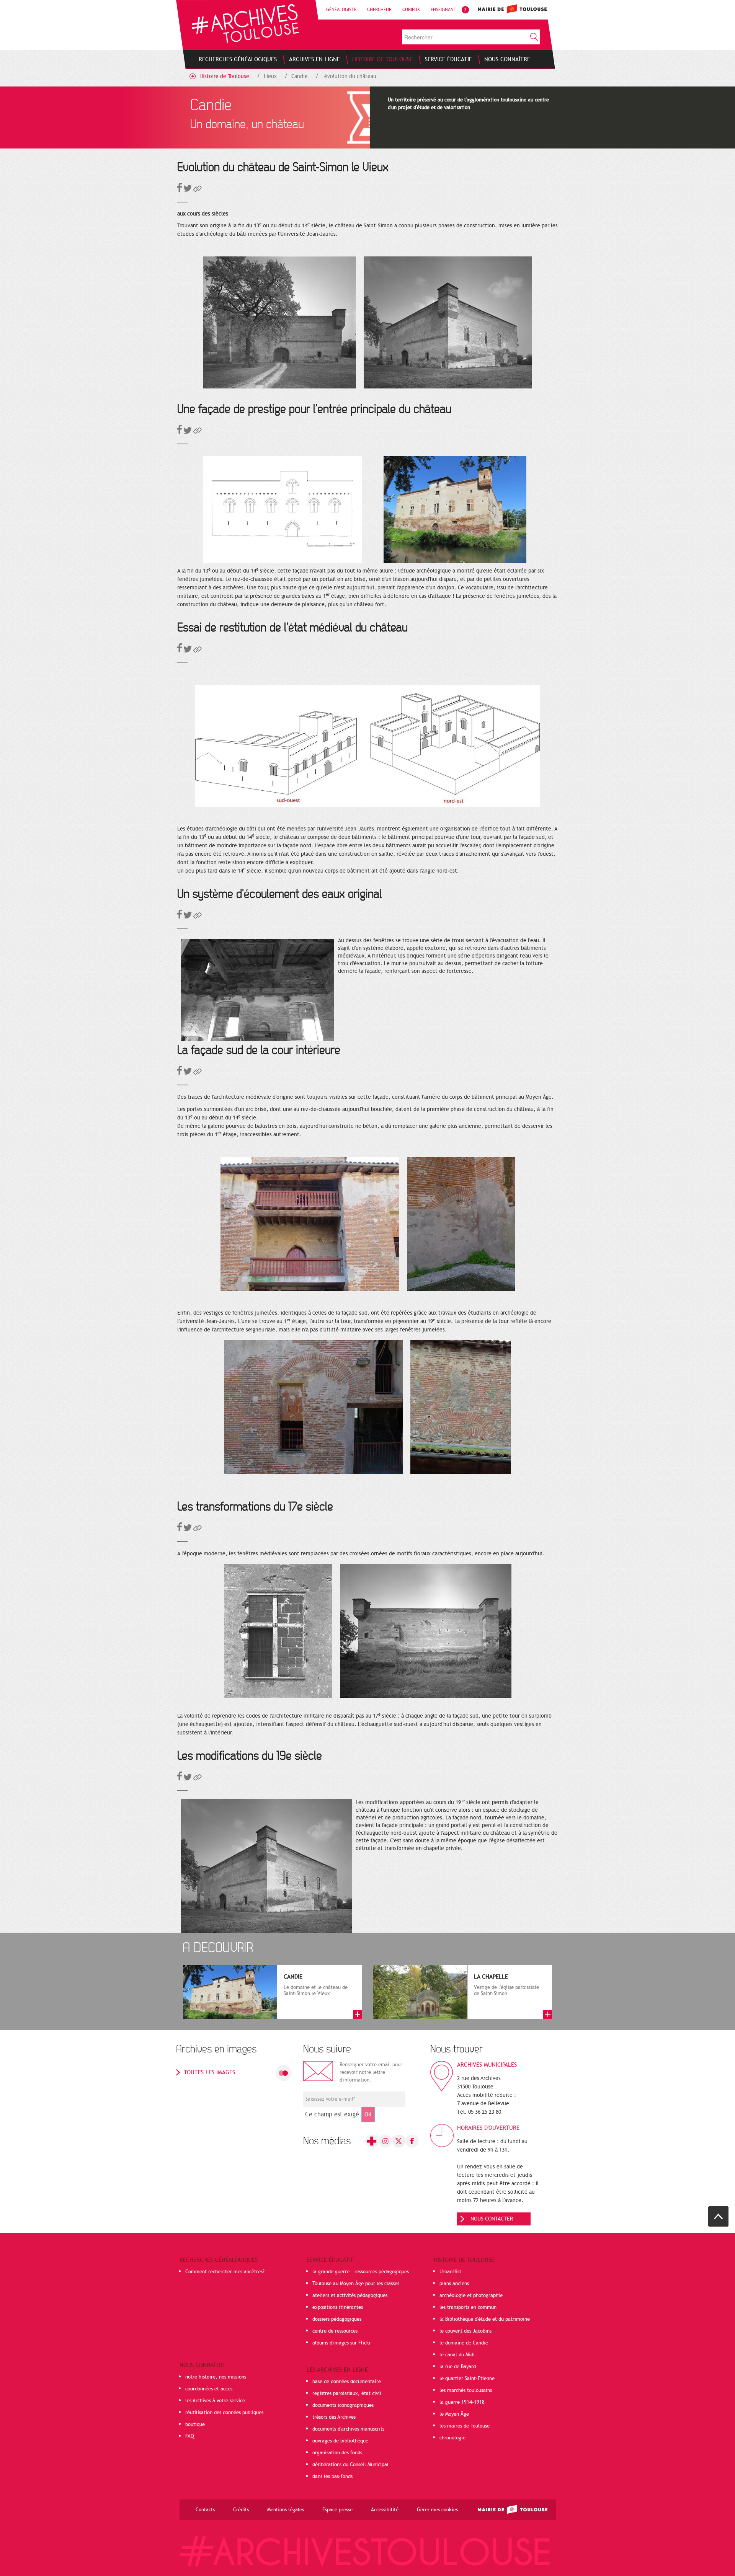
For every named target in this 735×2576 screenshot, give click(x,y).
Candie (300, 76)
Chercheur (379, 10)
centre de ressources (335, 2331)
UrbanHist (450, 2272)
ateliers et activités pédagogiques (350, 2295)
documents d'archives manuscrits (348, 2429)
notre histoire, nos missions (216, 2377)
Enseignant (443, 10)
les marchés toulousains (466, 2390)
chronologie (452, 2438)
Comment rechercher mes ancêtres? (225, 2272)
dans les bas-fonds (332, 2476)
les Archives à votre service (215, 2401)
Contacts (205, 2510)
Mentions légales (286, 2510)
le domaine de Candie (464, 2343)
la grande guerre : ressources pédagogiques (361, 2272)
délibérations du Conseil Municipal (350, 2465)
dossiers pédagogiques (337, 2319)
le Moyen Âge (454, 2414)
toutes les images (209, 2072)
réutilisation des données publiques (224, 2413)
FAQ (190, 2436)
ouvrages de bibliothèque (340, 2441)
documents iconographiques (343, 2405)
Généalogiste (341, 10)
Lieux (270, 76)
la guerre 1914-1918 (462, 2402)
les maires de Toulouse (465, 2426)
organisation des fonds (337, 2453)
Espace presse (337, 2510)
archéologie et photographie (471, 2295)
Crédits (241, 2510)
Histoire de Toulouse (224, 76)
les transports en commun (468, 2307)
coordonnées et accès (209, 2389)
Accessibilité (385, 2510)
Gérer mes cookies (437, 2510)
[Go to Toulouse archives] (245, 24)
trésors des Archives (334, 2417)
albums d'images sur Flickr (342, 2343)
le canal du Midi (457, 2355)
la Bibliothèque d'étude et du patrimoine (485, 2319)
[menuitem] (238, 59)
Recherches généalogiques (219, 2260)
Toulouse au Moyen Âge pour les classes (356, 2284)
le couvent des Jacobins (465, 2331)
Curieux (411, 10)
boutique (195, 2424)
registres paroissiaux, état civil (347, 2393)
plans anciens (454, 2284)
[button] (198, 190)
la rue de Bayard (458, 2367)
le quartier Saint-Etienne (467, 2379)
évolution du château (350, 76)
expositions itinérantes (338, 2307)
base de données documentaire (347, 2382)
